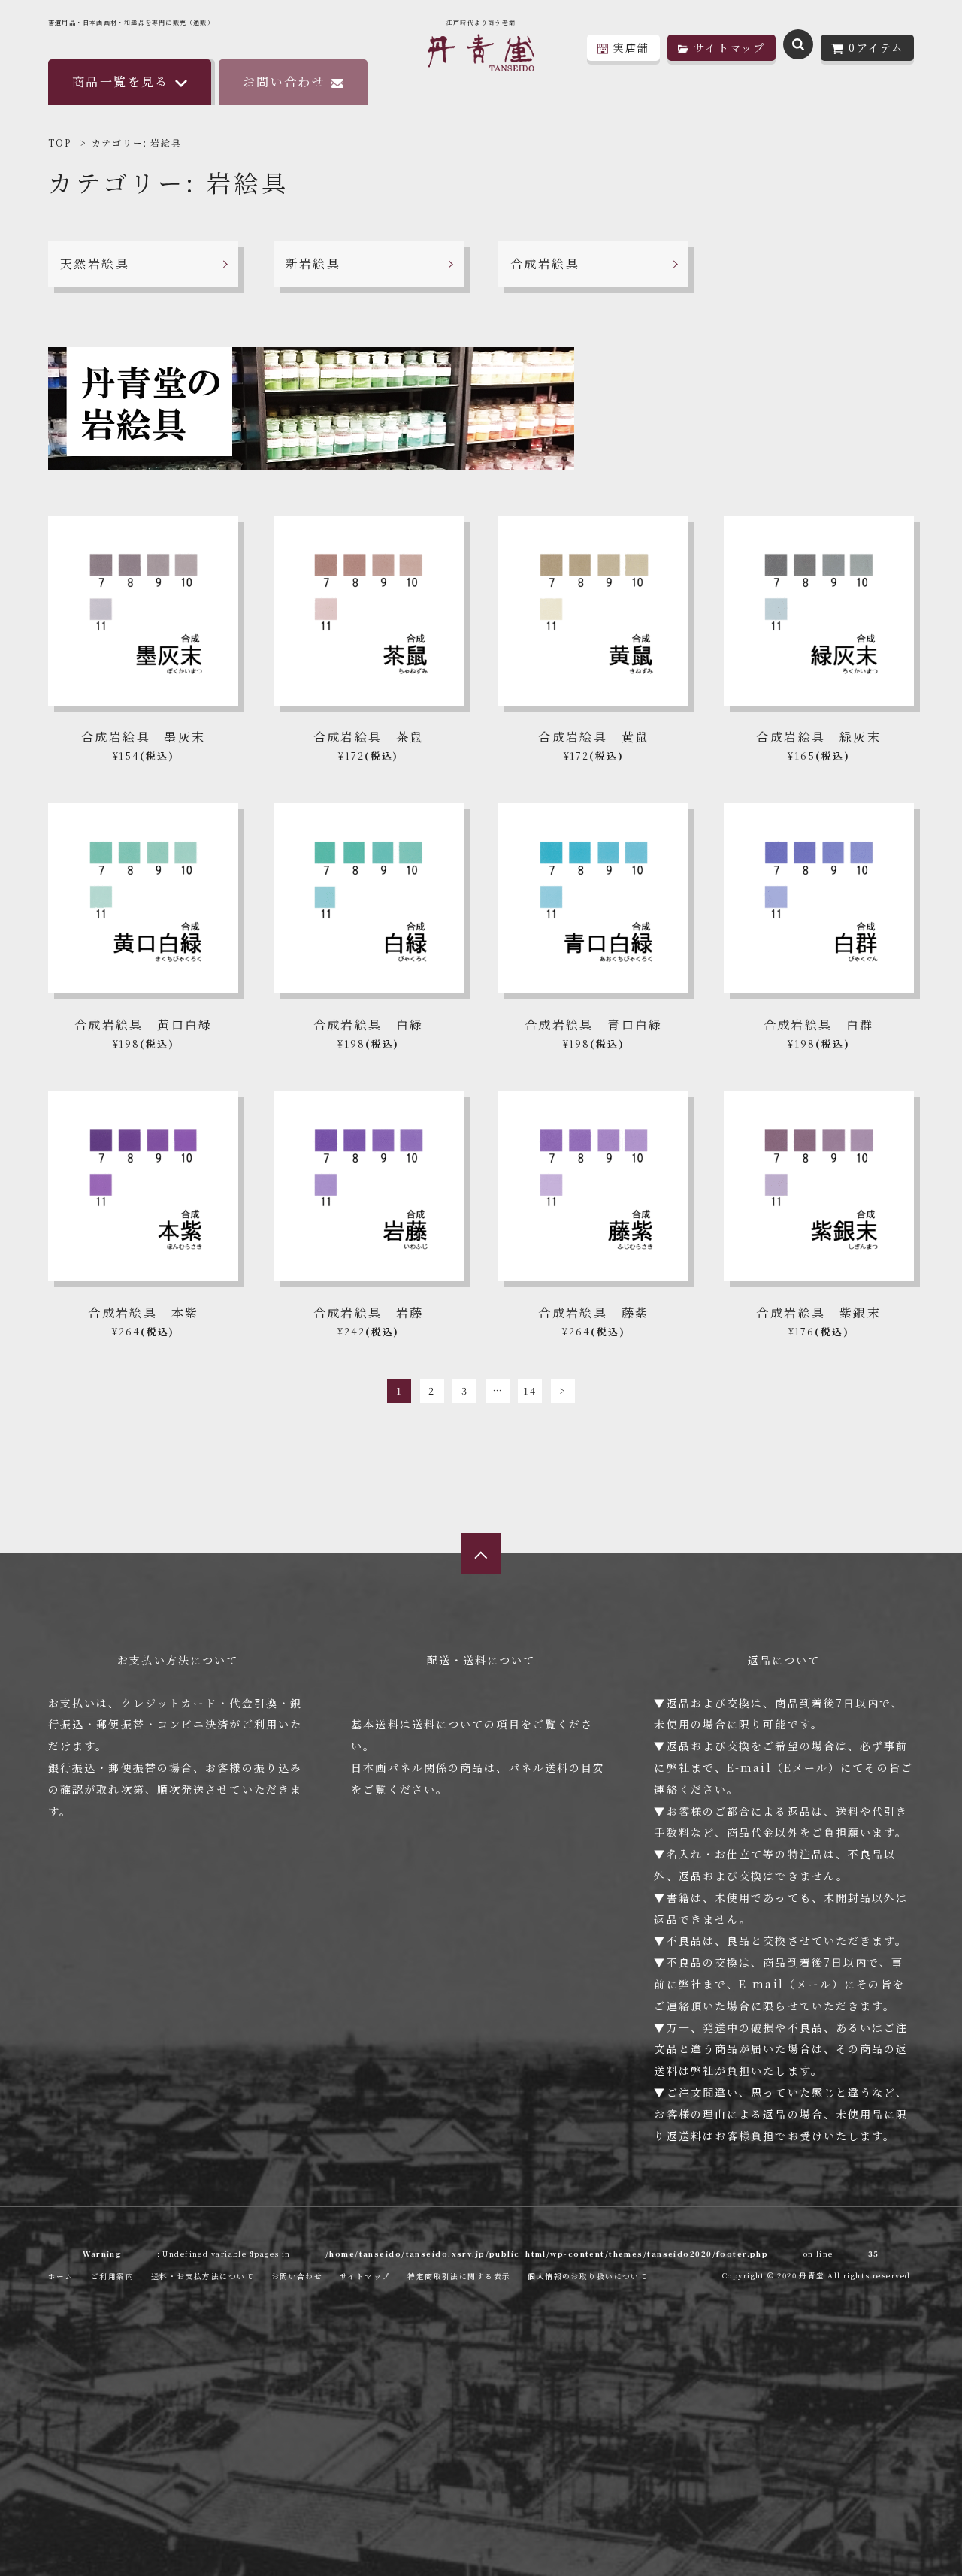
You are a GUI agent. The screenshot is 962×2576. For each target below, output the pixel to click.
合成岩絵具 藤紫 (593, 1312)
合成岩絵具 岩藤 (369, 1312)
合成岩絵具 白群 (819, 1025)
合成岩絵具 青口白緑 (594, 1025)
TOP (59, 142)
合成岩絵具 (545, 263)
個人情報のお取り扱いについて (588, 2276)
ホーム (61, 2276)
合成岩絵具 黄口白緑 (144, 1025)
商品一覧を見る (121, 82)
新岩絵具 (313, 263)
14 (530, 1391)
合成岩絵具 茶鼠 (369, 737)
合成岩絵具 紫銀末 (818, 1312)
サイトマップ (365, 2276)
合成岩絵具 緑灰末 (818, 737)
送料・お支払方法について (203, 2276)
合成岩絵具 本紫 (143, 1312)
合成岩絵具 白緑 (369, 1025)
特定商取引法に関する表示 (459, 2276)
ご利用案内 (112, 2276)
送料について (448, 1724)
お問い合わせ (284, 82)
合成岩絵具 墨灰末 (144, 737)
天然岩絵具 (95, 263)
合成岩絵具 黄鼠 (593, 737)
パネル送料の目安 (557, 1767)
